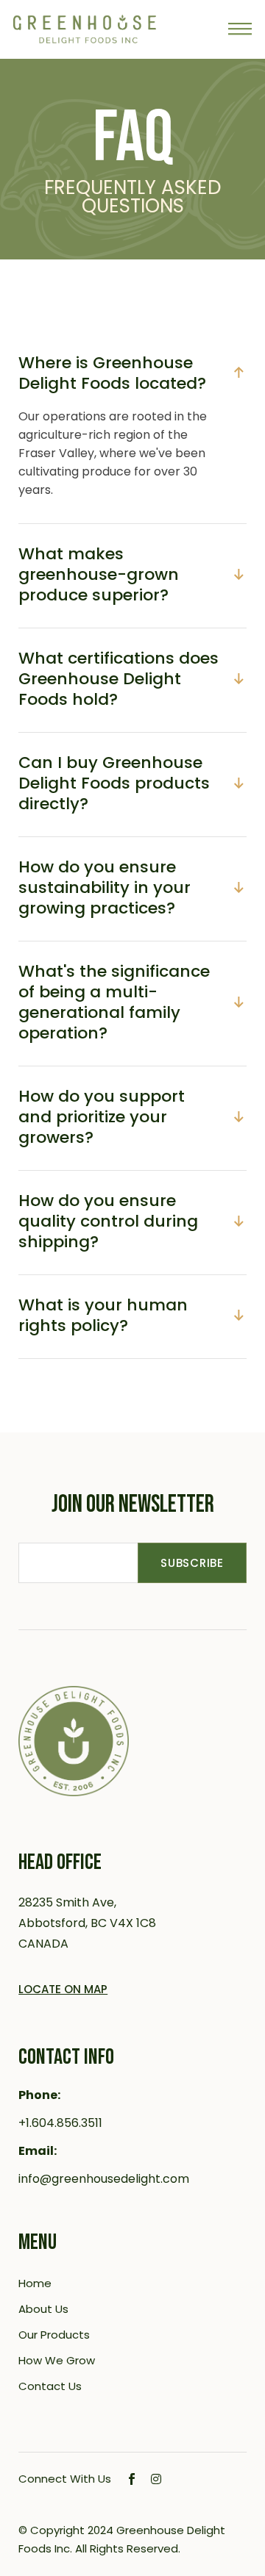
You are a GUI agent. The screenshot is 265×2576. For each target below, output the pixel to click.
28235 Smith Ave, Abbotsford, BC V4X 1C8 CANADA (87, 1923)
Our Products (54, 2335)
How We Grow (57, 2360)
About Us (43, 2309)
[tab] (132, 370)
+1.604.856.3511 (60, 2123)
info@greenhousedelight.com (104, 2179)
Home (35, 2283)
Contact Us (50, 2386)
